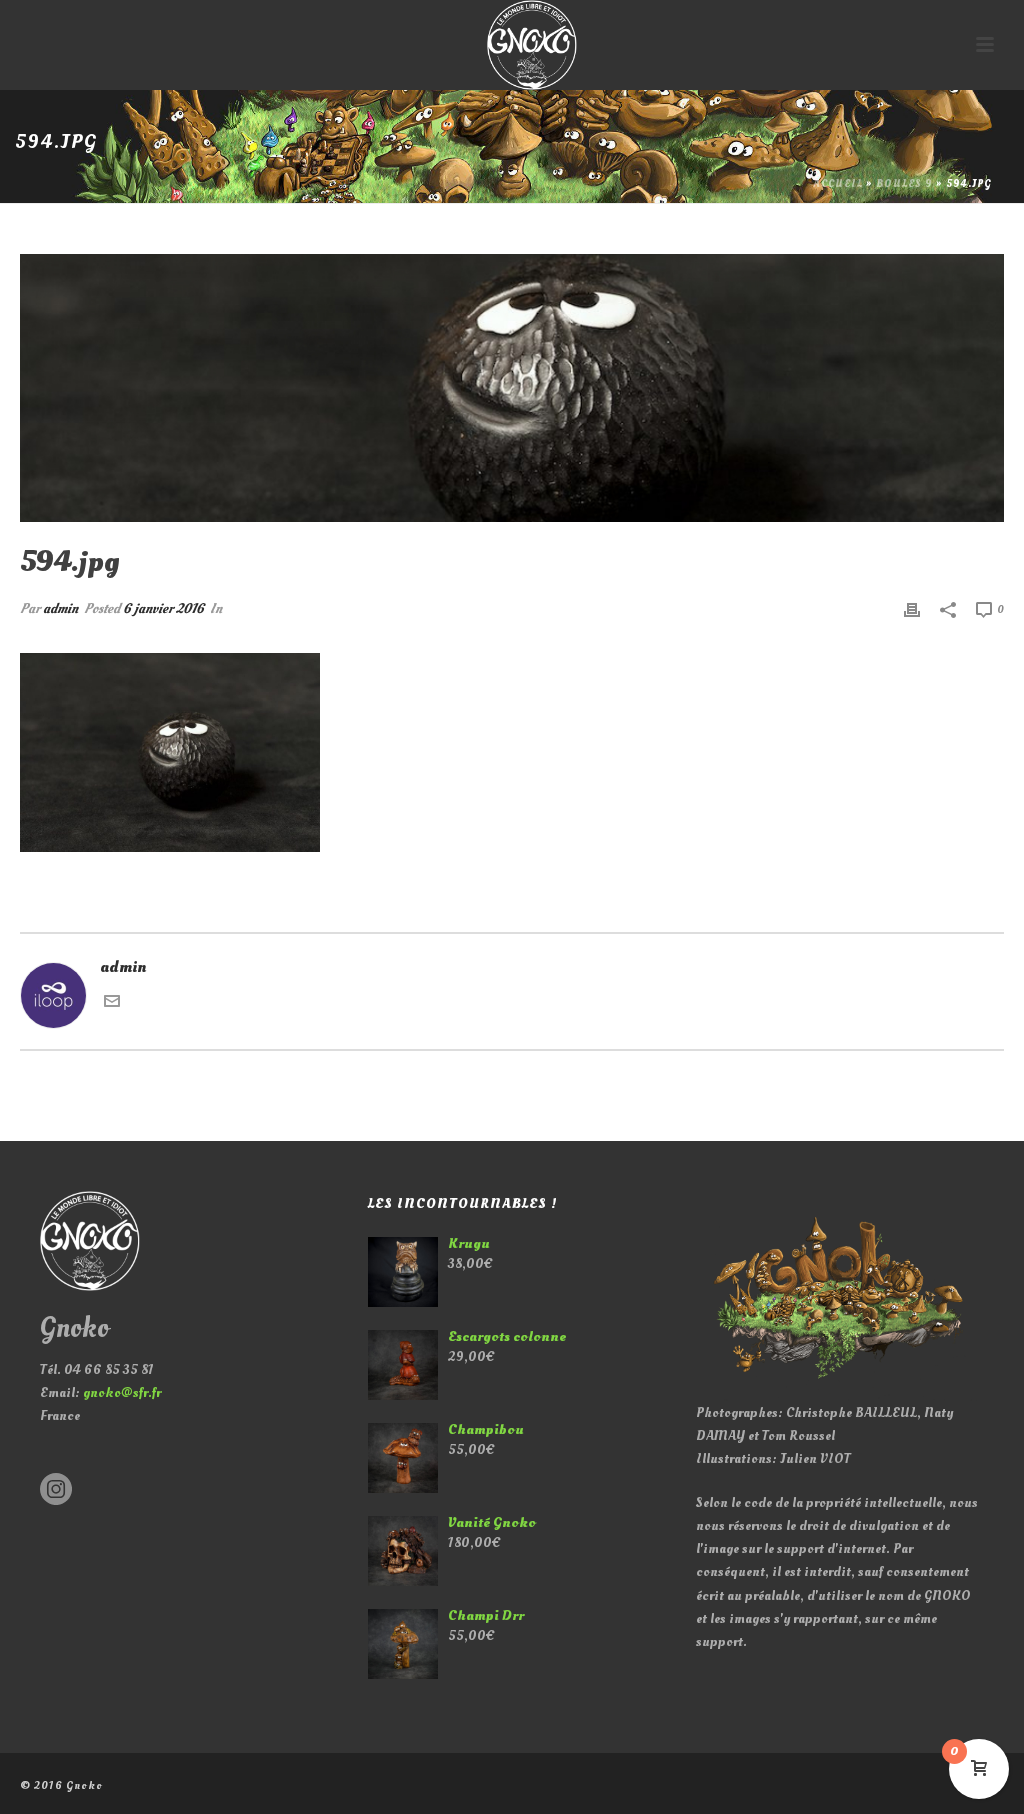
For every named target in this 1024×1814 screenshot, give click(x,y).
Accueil (838, 184)
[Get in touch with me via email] (112, 1004)
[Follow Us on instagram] (56, 1490)
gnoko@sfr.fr (122, 1392)
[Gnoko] (512, 45)
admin (60, 608)
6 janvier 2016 (163, 608)
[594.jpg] (512, 388)
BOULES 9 (904, 184)
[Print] (912, 608)
